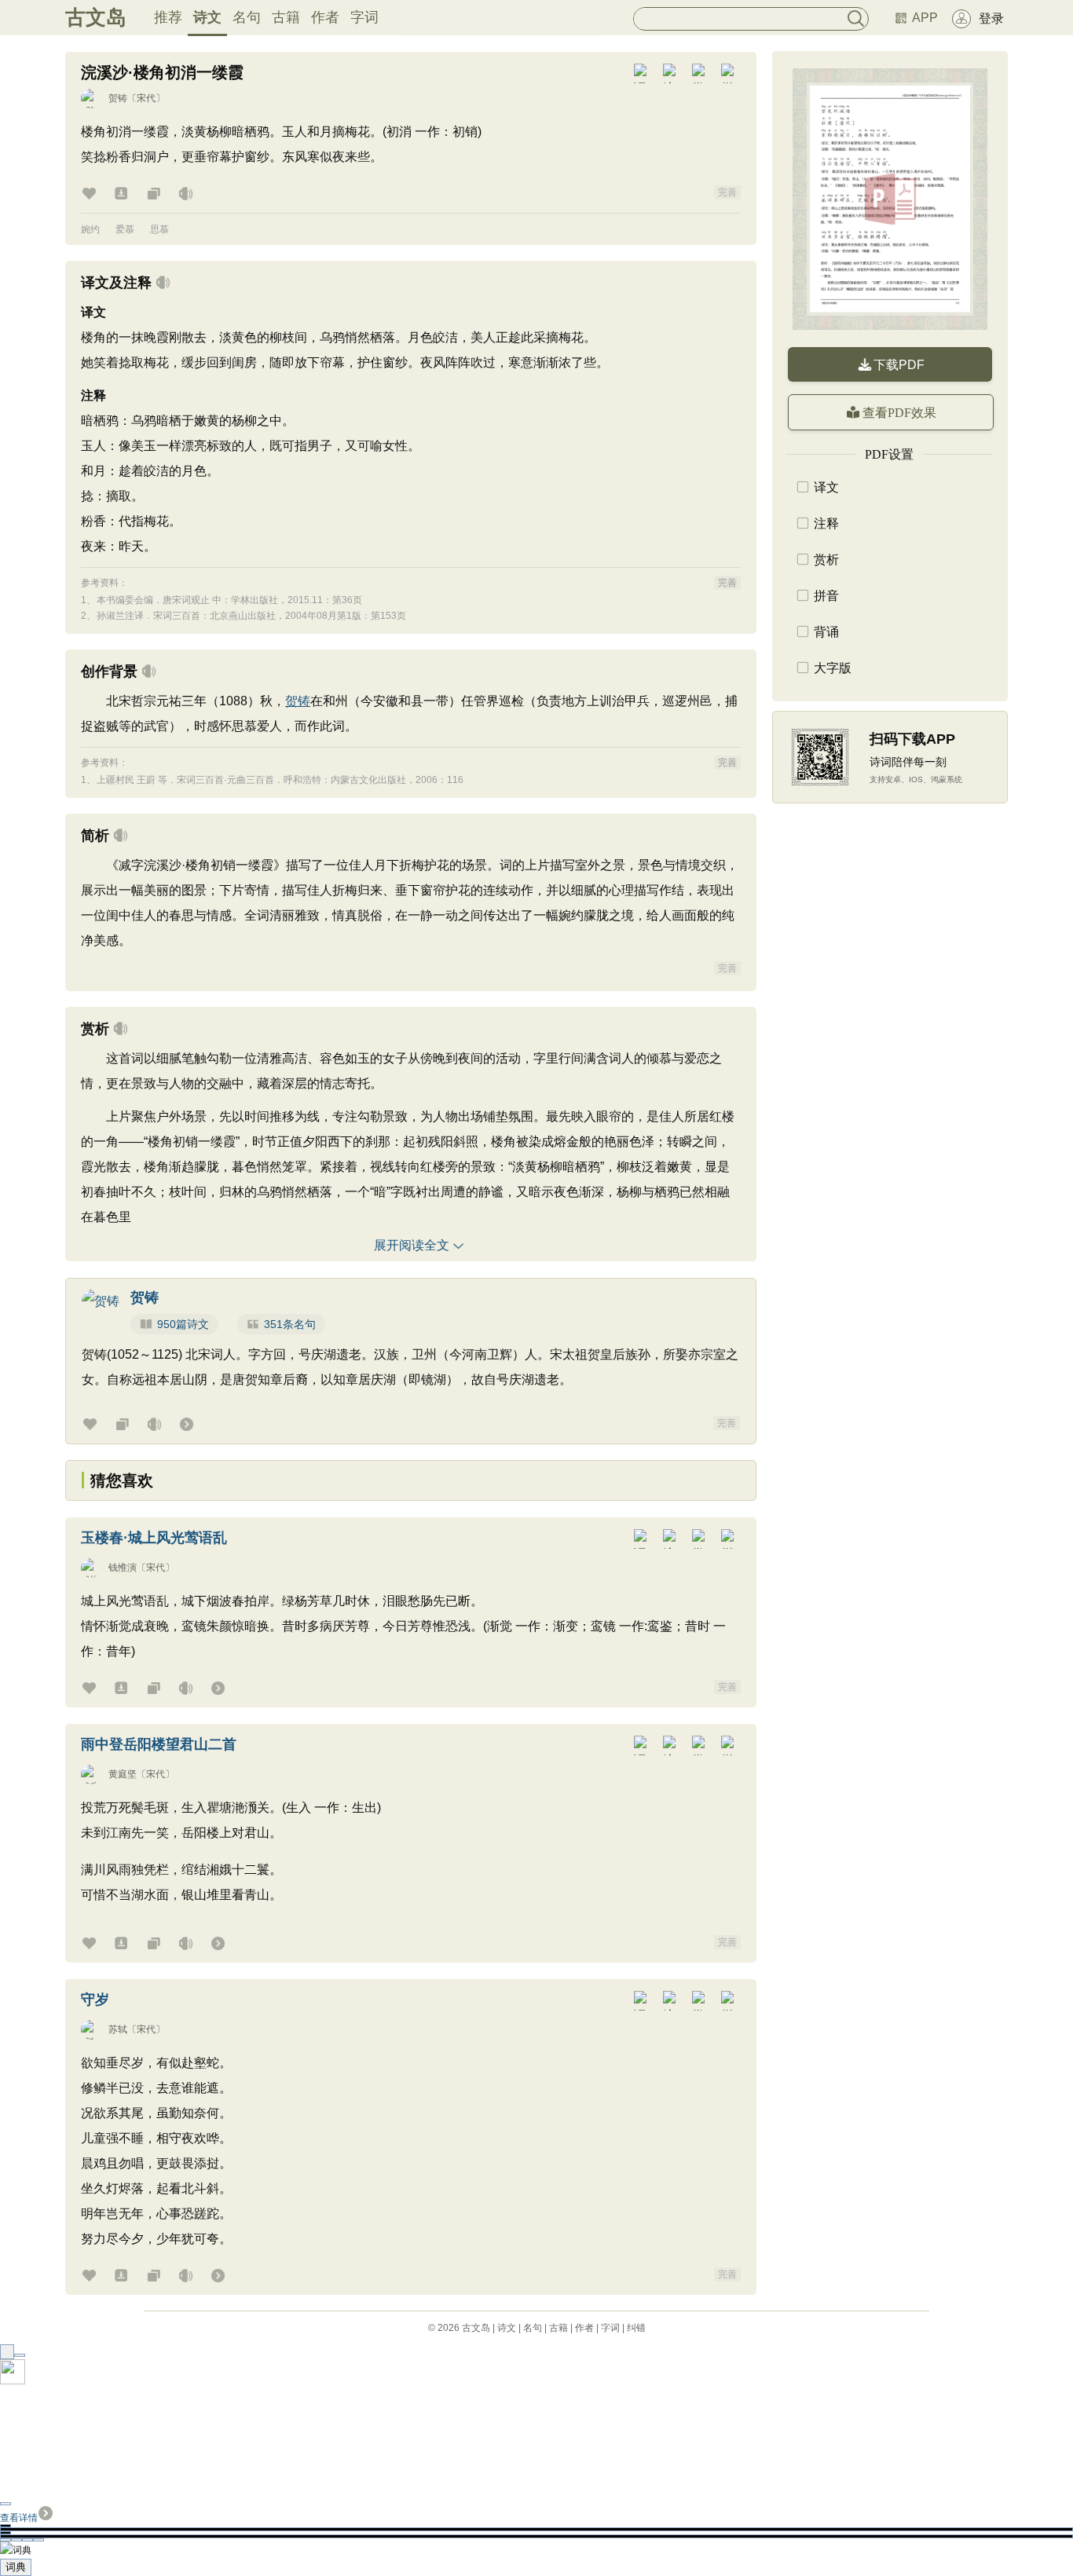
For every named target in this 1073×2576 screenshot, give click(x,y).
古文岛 (96, 17)
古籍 (286, 17)
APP (925, 18)
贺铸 (118, 98)
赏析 (826, 560)
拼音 (826, 596)
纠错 (636, 2328)
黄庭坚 (123, 1774)
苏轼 (118, 2029)
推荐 (168, 17)
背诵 (826, 632)
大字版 (833, 668)
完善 (727, 192)
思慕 (159, 229)
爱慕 (125, 229)
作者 (325, 17)
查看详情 (19, 2518)
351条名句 (290, 1324)
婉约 (90, 229)
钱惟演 (123, 1568)
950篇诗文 (183, 1324)
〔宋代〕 (146, 98)
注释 (826, 523)
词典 (16, 2567)
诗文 (207, 17)
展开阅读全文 (412, 1245)
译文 (826, 487)
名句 (247, 17)
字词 (364, 17)
